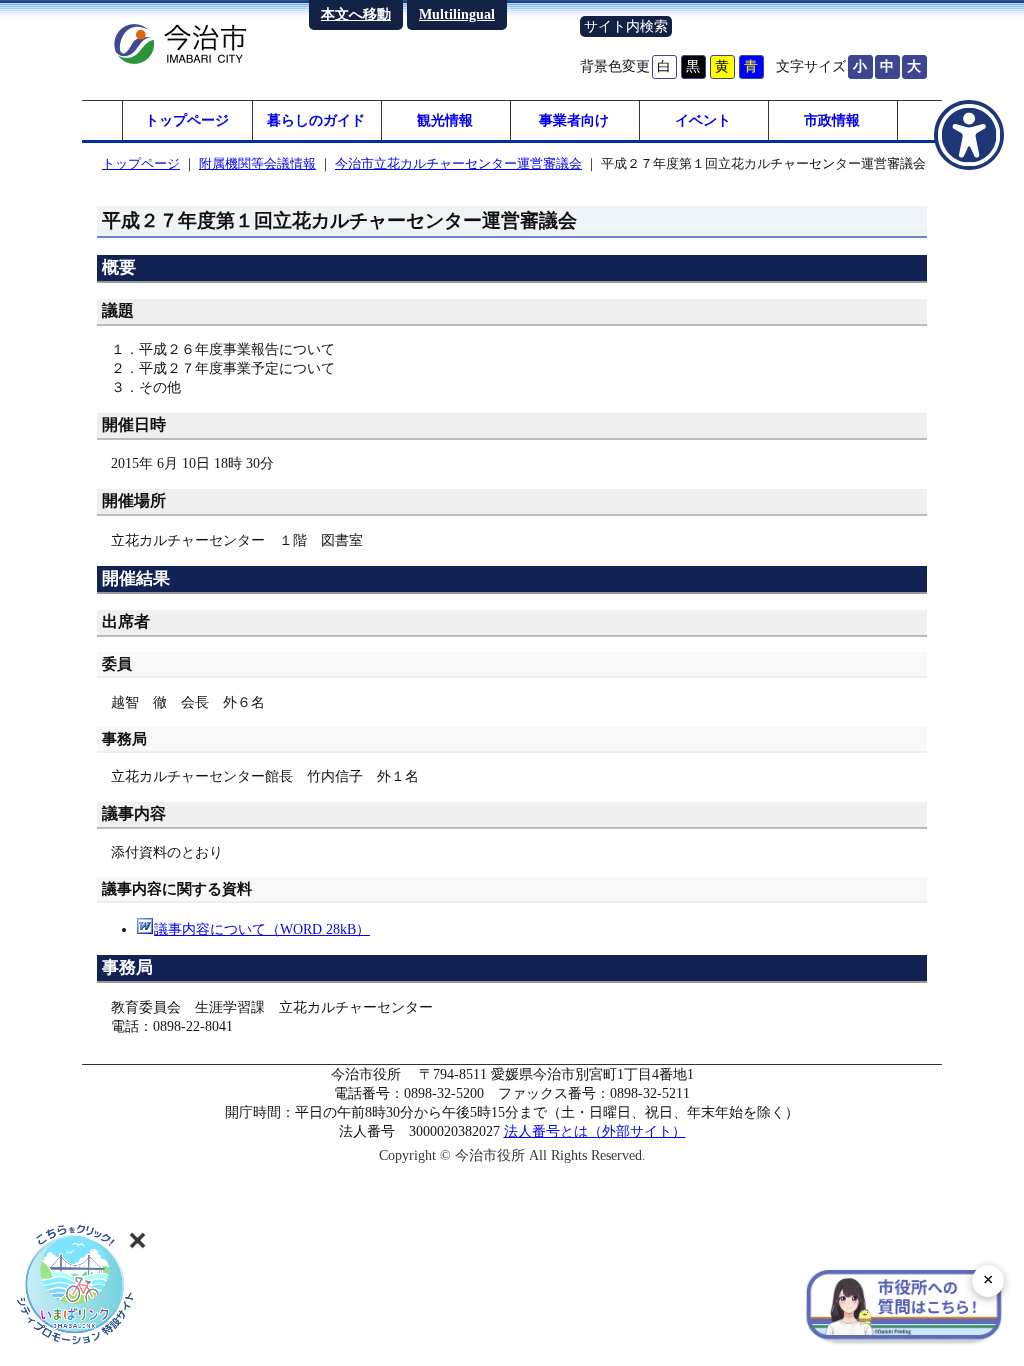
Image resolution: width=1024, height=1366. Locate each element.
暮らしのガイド (316, 120)
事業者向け (574, 120)
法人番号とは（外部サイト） (595, 1131)
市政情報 (832, 120)
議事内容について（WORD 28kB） (262, 929)
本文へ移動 (356, 14)
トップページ (187, 120)
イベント (703, 120)
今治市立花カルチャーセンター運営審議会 (458, 163)
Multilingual (457, 14)
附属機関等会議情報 (257, 163)
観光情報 (445, 120)
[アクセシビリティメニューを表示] (969, 135)
